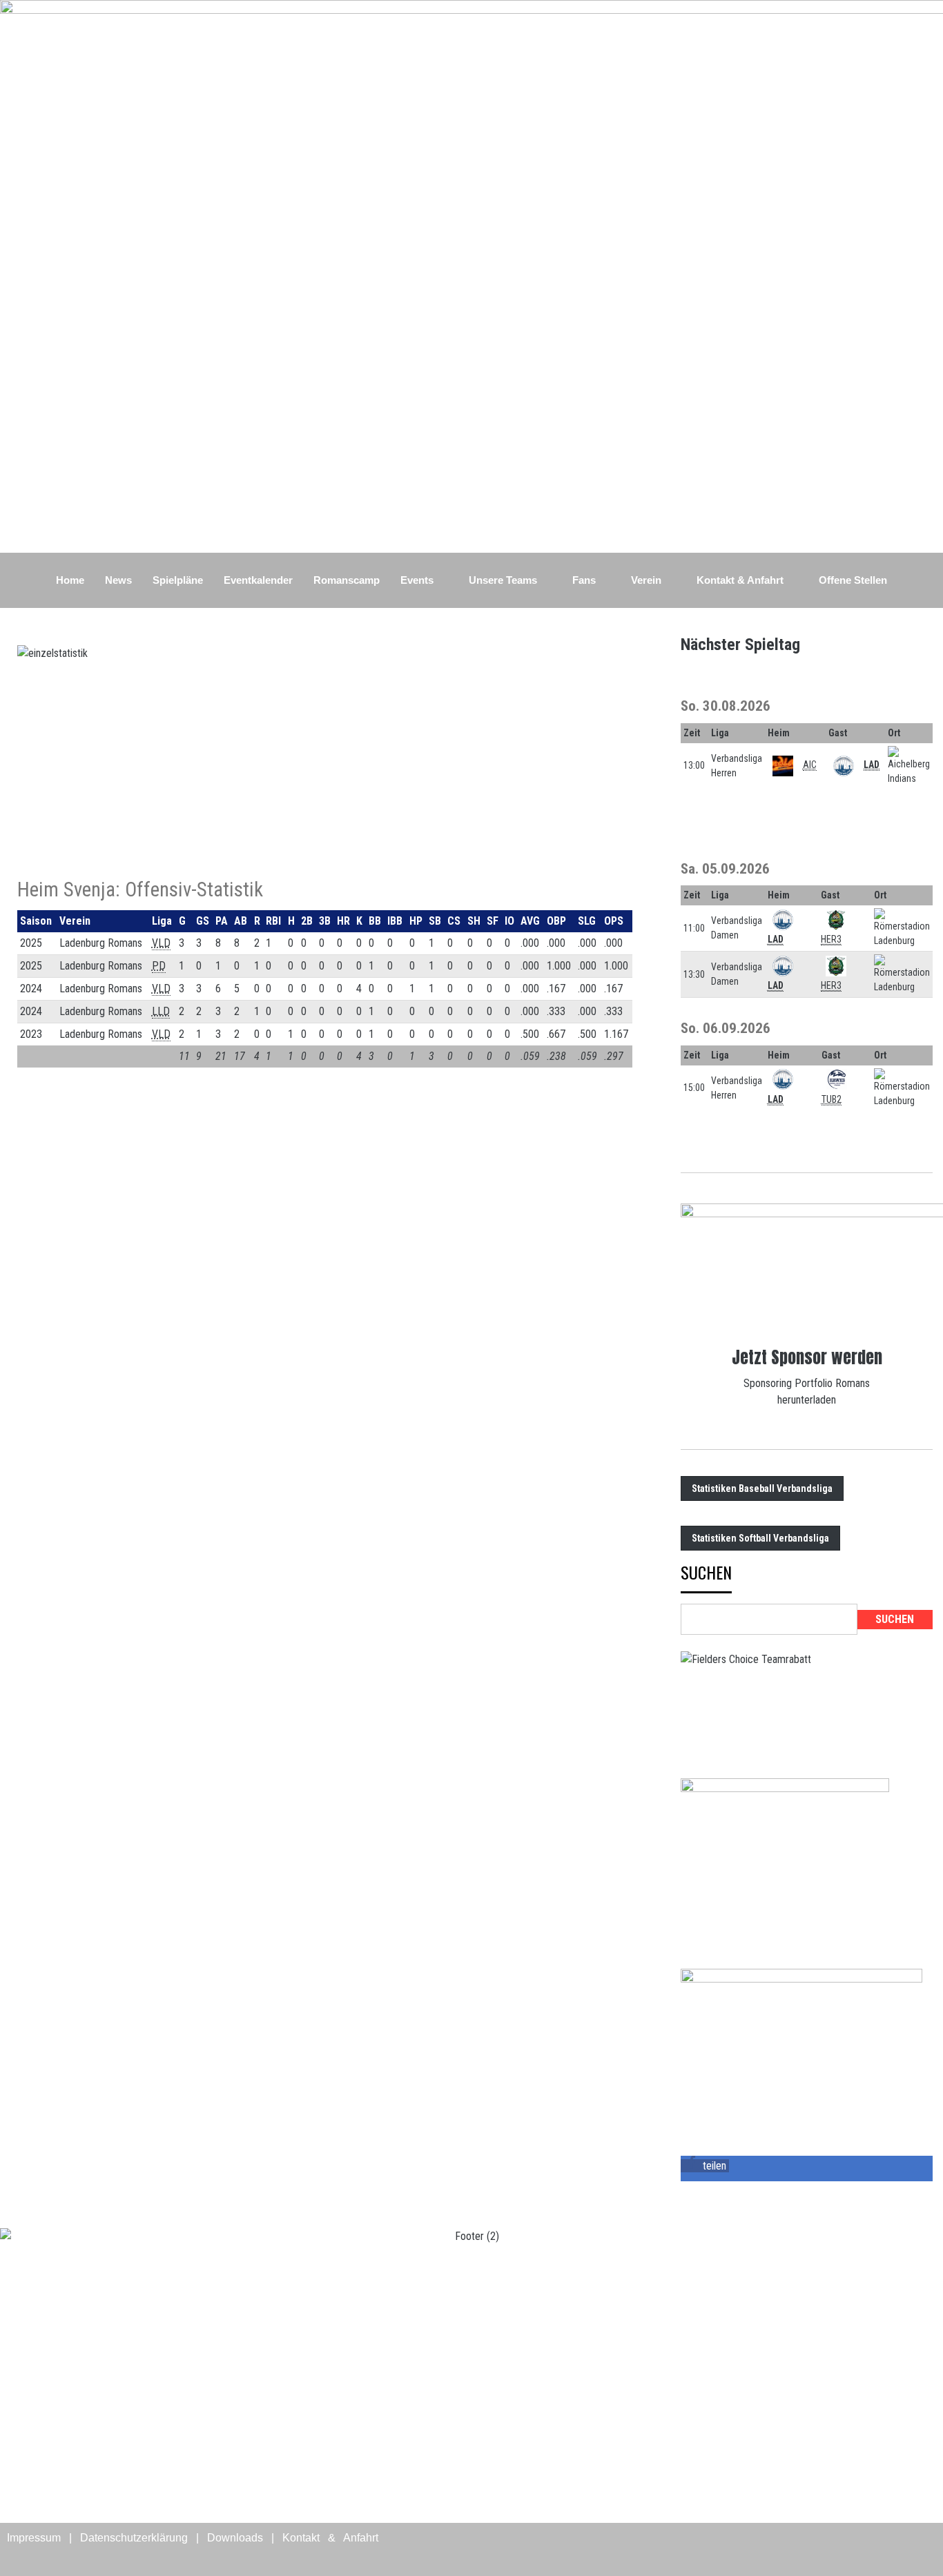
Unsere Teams (503, 580)
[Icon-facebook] (878, 2547)
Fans (584, 580)
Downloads (235, 2538)
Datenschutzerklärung (134, 2538)
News (118, 580)
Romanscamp (347, 580)
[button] (705, 2166)
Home (70, 580)
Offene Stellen (853, 580)
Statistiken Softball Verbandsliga (760, 1538)
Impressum (34, 2538)
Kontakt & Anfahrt (740, 580)
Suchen (706, 1574)
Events (417, 580)
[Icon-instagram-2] (919, 2547)
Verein (646, 580)
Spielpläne (178, 580)
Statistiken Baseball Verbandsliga (762, 1488)
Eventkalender (258, 580)
